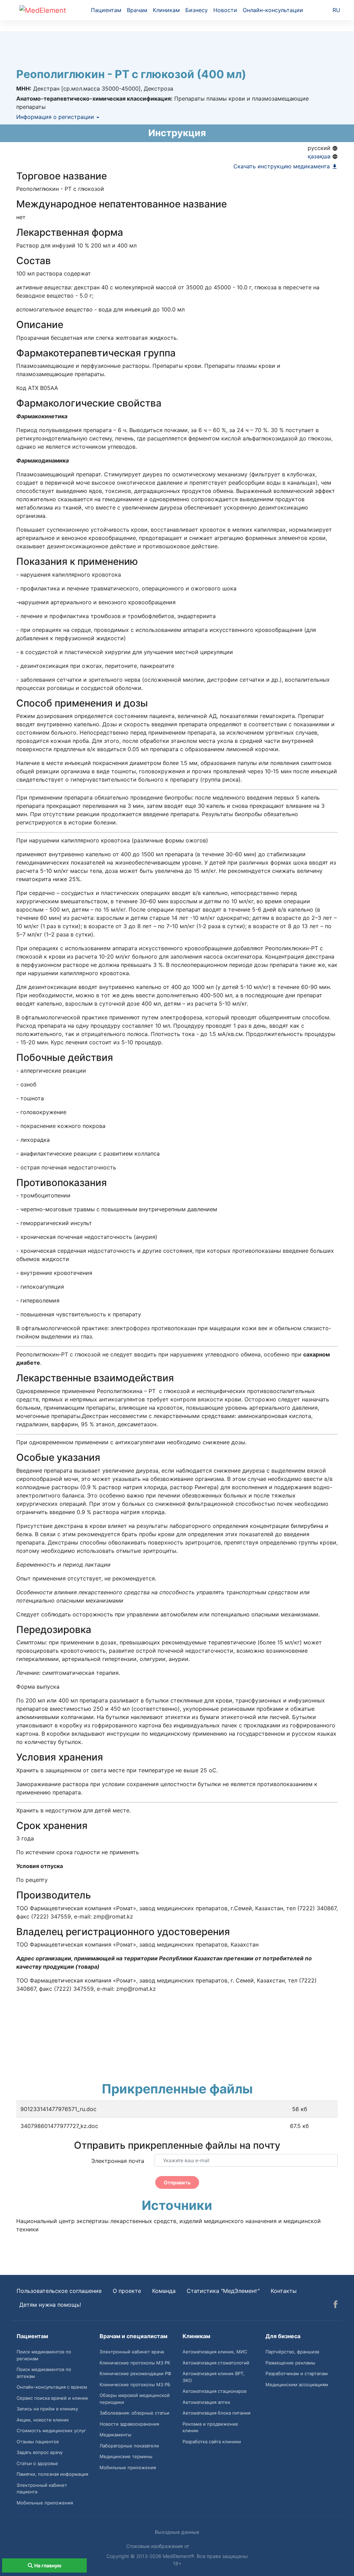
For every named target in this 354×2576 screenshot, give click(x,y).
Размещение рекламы (290, 2363)
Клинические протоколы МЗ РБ (135, 2384)
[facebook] (336, 2305)
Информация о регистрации (56, 117)
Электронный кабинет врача (132, 2352)
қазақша (320, 156)
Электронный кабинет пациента (42, 2489)
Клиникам (166, 10)
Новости (225, 10)
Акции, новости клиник (43, 2420)
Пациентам (106, 10)
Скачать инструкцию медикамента (282, 166)
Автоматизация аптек (206, 2402)
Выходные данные (177, 2532)
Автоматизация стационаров (215, 2391)
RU (336, 10)
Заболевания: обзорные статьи (134, 2413)
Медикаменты (115, 2435)
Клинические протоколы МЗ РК (135, 2363)
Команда (164, 2291)
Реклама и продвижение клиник (210, 2427)
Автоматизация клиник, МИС (215, 2352)
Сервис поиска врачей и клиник (52, 2398)
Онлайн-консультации (273, 10)
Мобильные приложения (45, 2503)
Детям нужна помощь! (50, 2305)
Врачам (137, 10)
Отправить (177, 2182)
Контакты (284, 2291)
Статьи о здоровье (37, 2463)
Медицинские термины (126, 2456)
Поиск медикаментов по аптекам (44, 2373)
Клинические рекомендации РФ (135, 2373)
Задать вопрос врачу (40, 2452)
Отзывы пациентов (38, 2442)
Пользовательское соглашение (59, 2291)
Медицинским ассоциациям (297, 2384)
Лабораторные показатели (129, 2446)
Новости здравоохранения (129, 2424)
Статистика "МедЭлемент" (223, 2291)
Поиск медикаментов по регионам (44, 2355)
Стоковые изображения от (158, 2546)
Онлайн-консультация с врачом (52, 2387)
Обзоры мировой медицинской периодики (135, 2399)
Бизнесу (197, 10)
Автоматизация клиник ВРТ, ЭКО (214, 2377)
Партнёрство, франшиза (292, 2352)
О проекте (127, 2291)
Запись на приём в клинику (47, 2409)
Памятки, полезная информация (52, 2474)
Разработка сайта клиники (212, 2442)
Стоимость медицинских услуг (51, 2430)
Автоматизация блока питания (216, 2413)
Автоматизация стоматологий (216, 2363)
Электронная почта (118, 2161)
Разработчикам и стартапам (297, 2373)
